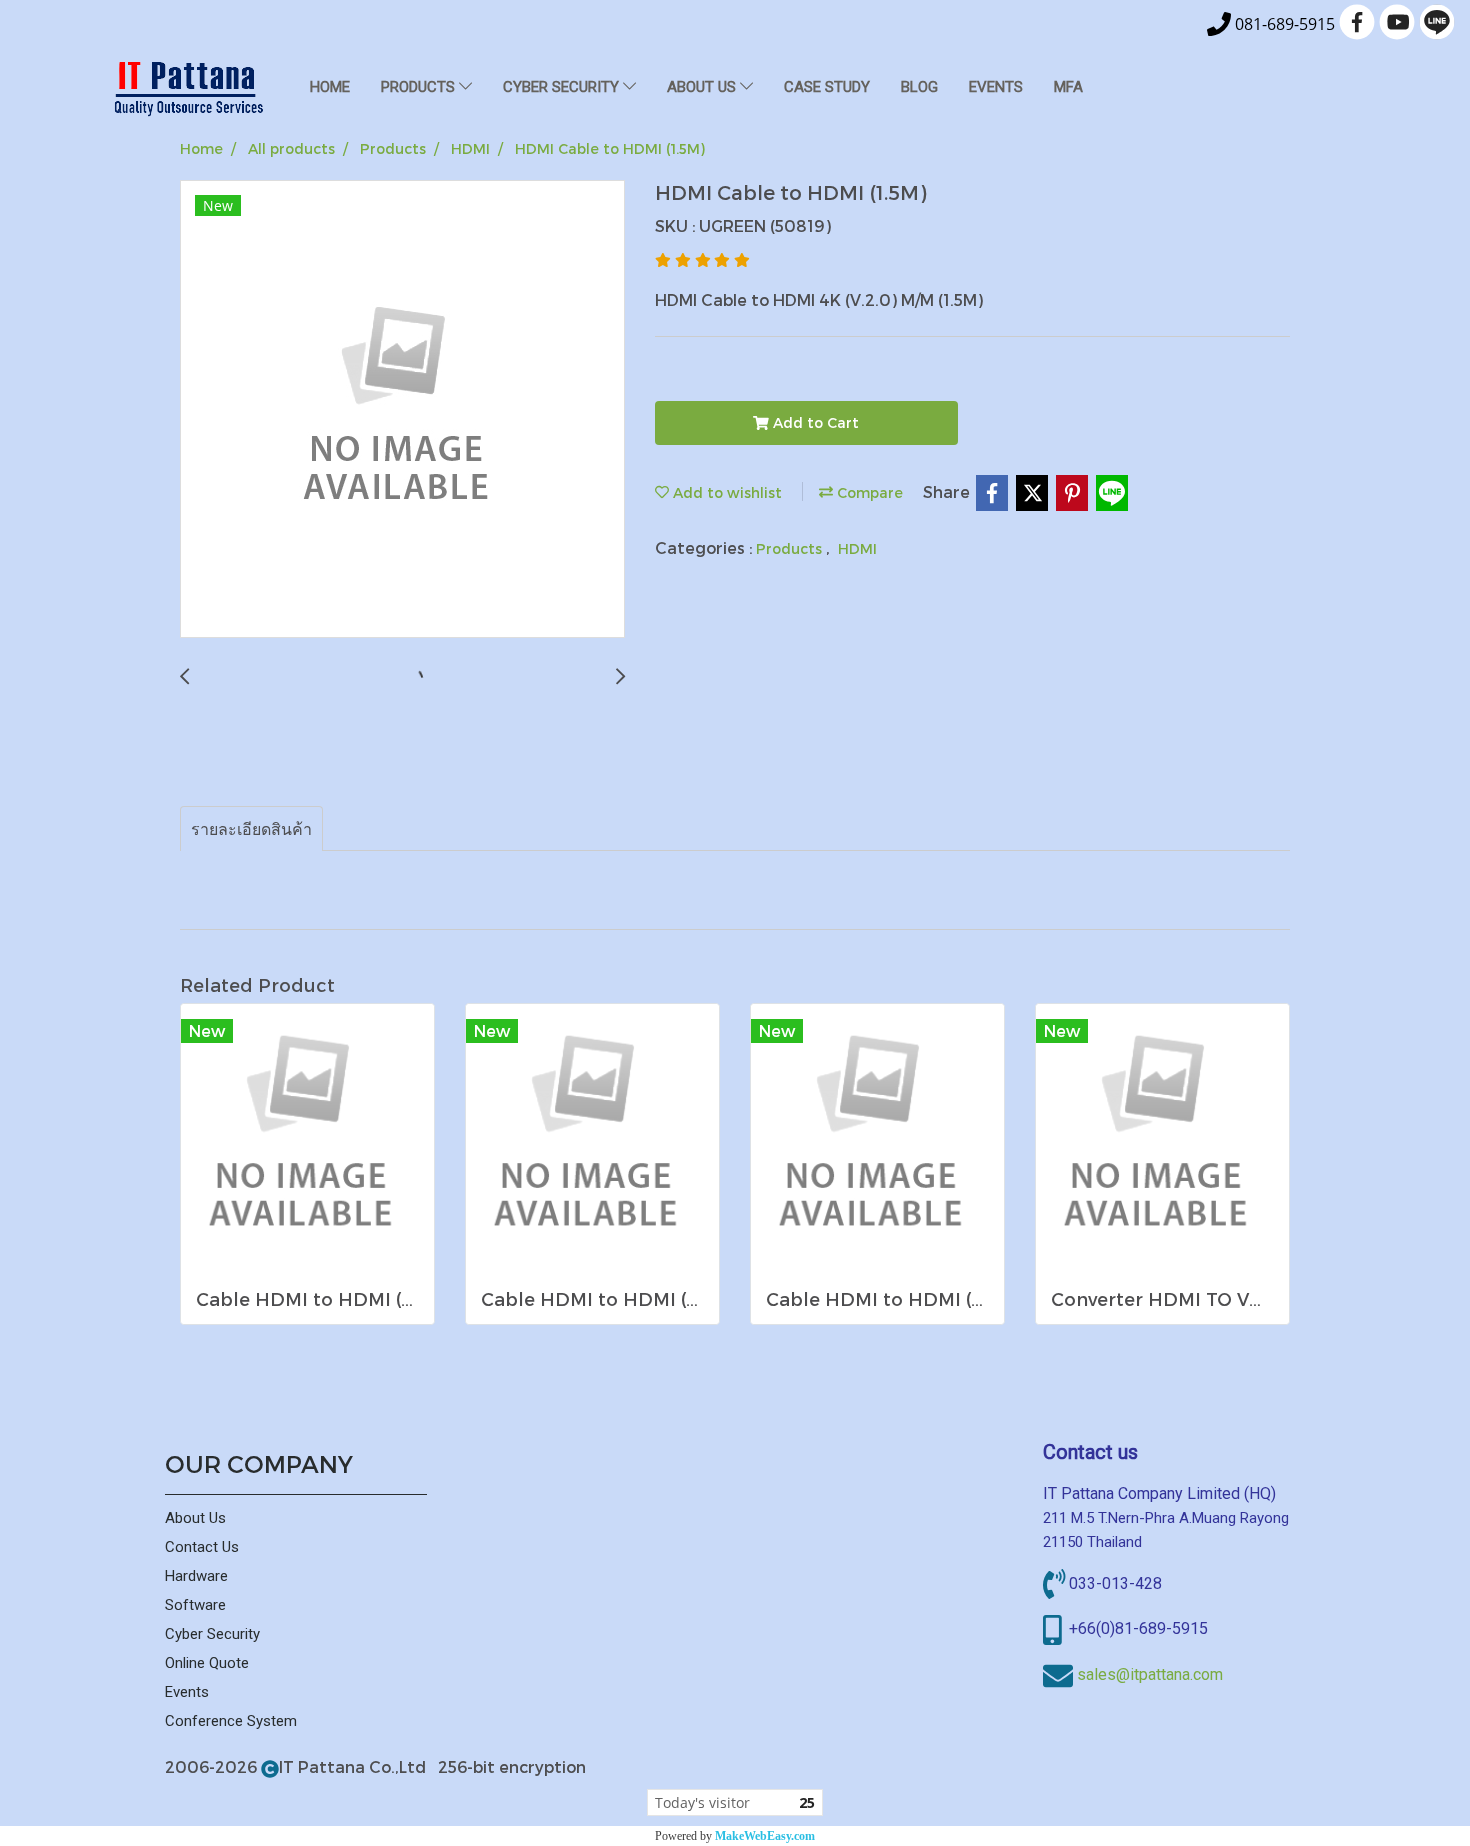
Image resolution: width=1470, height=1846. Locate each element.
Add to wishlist (725, 492)
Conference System (231, 1721)
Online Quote (207, 1663)
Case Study (827, 87)
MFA (1068, 87)
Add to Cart (814, 422)
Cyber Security (212, 1634)
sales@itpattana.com (1150, 1674)
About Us (195, 1518)
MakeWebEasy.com (765, 1836)
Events (996, 87)
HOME (330, 87)
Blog (919, 87)
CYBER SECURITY (563, 87)
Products (791, 548)
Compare (868, 492)
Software (195, 1605)
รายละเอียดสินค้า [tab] (251, 828)
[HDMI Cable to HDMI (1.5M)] (402, 410)
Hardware (196, 1576)
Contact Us (202, 1547)
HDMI (857, 548)
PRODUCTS (420, 87)
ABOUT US (703, 87)
